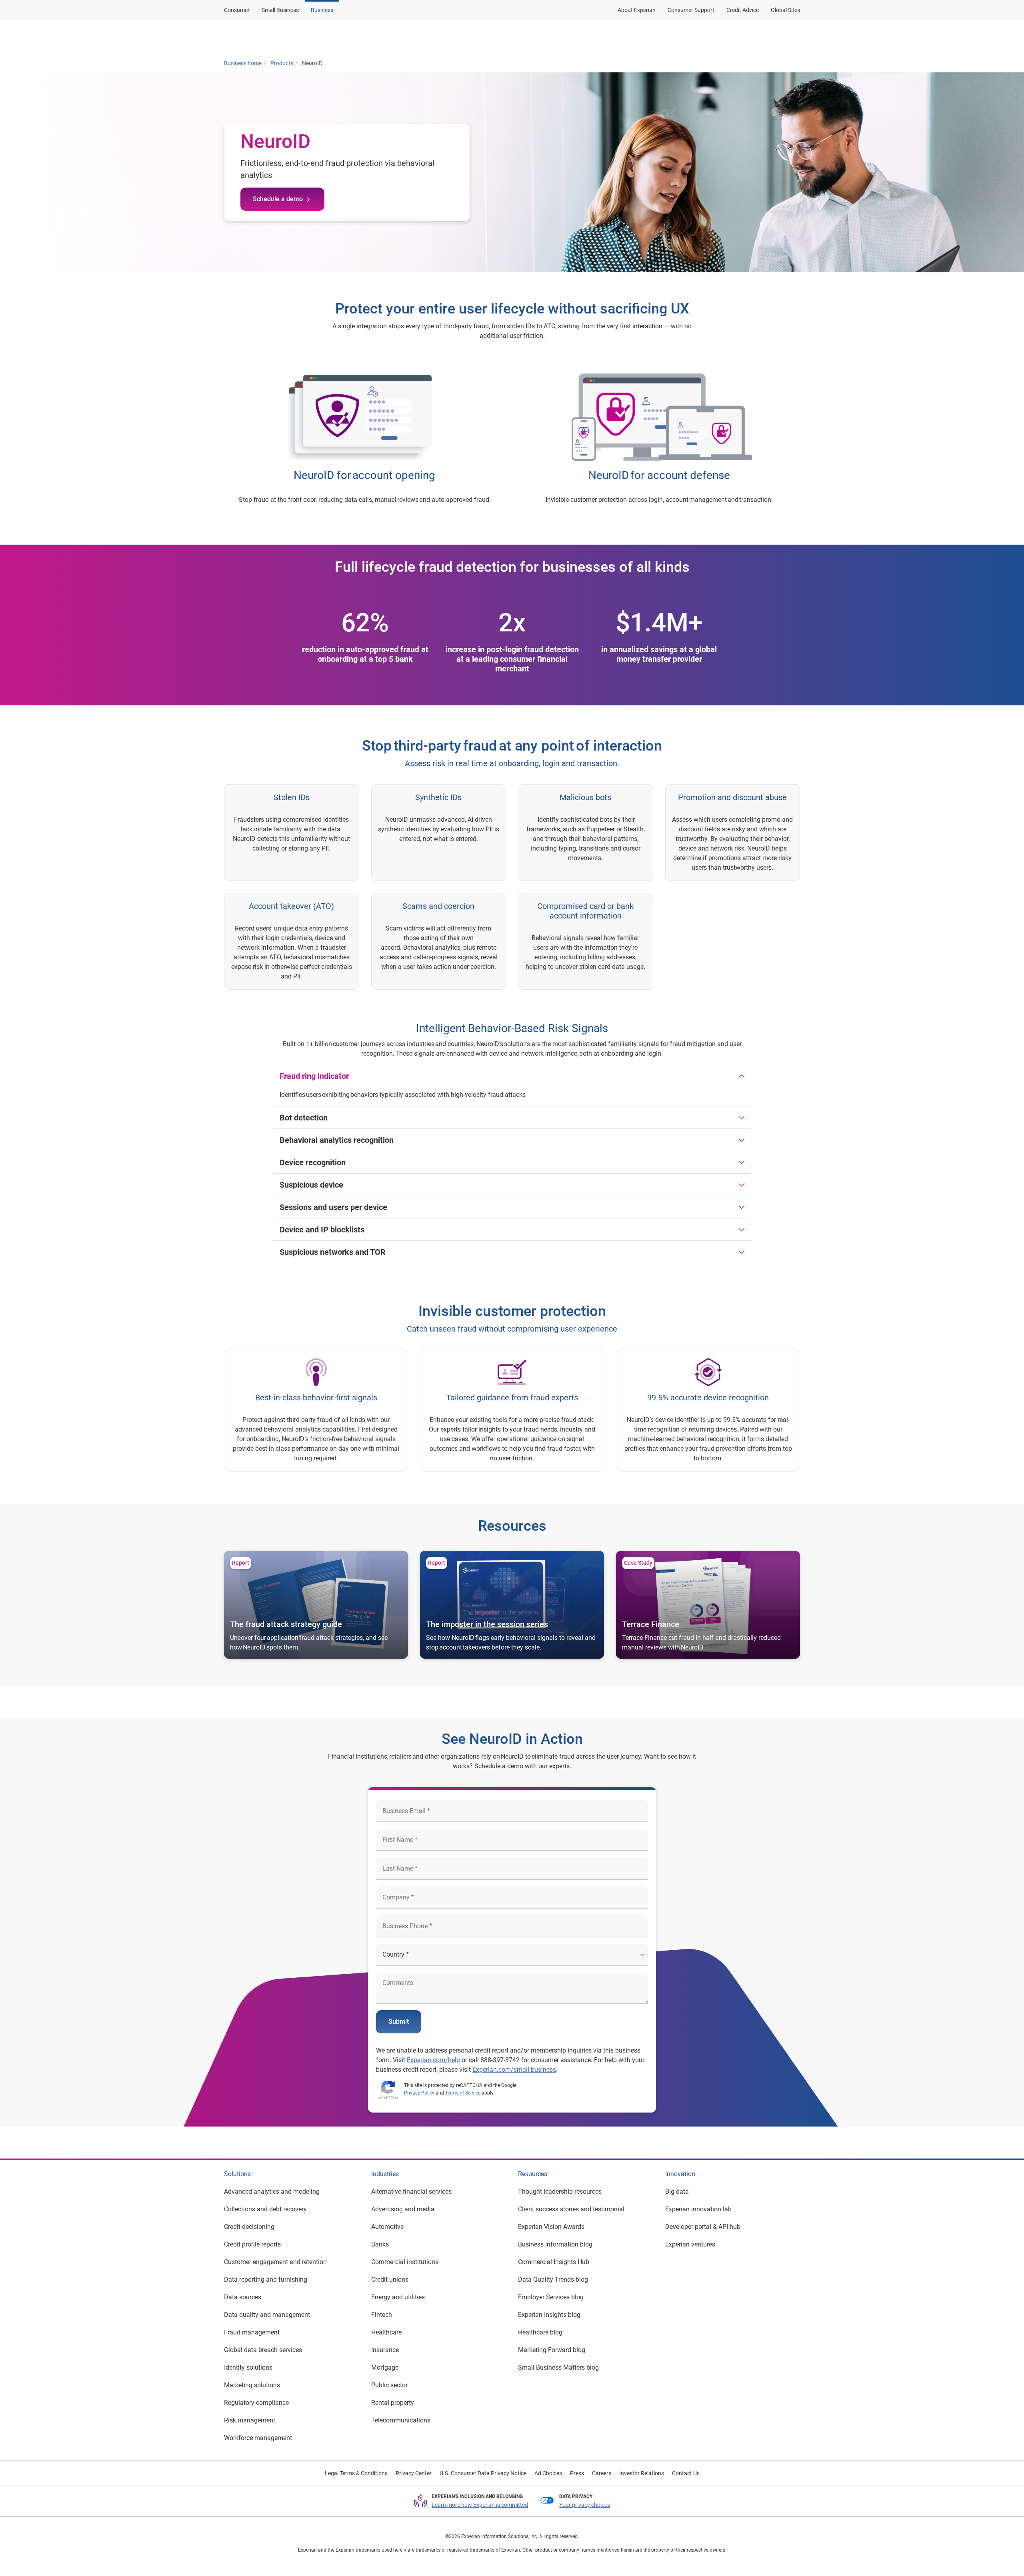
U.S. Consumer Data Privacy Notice (483, 2473)
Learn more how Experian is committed (480, 2505)
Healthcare (386, 2332)
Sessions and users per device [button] (333, 1207)
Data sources (243, 2297)
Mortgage (385, 2367)
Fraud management (252, 2332)
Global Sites (785, 10)
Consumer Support (691, 10)
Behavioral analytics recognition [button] (337, 1140)
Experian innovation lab (698, 2209)
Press (577, 2473)
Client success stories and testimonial (571, 2209)
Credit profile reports (252, 2244)
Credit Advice (743, 10)
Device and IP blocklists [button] (322, 1230)
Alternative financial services (411, 2192)
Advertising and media (403, 2209)
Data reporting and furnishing (266, 2279)
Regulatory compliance (256, 2403)
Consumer (237, 10)
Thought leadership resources (560, 2192)
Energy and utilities (398, 2297)
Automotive (387, 2227)
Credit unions (390, 2279)
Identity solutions (248, 2367)
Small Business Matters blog (558, 2367)
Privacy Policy (419, 2093)
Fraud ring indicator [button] (314, 1076)
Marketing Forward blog (552, 2350)
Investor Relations (642, 2473)
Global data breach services (263, 2350)
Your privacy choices (585, 2505)
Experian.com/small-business (514, 2070)
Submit (399, 2022)
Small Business (280, 10)
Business (322, 10)
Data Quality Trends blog (553, 2279)
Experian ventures (690, 2244)
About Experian (637, 10)
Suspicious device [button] (311, 1185)
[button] (697, 37)
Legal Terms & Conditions (356, 2473)
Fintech (382, 2315)
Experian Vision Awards (551, 2227)
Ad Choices (548, 2473)
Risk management (250, 2420)
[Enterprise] (263, 37)
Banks (380, 2244)
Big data (677, 2192)
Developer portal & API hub (703, 2227)
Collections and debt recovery (265, 2209)
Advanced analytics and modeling (272, 2192)
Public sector (389, 2385)
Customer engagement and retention (275, 2262)
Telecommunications (401, 2420)
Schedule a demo (278, 199)
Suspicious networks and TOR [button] (333, 1252)
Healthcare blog (540, 2332)
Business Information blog (555, 2244)
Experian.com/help (433, 2060)
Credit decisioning (249, 2227)
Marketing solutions (252, 2385)
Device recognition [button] (313, 1162)
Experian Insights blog (549, 2315)
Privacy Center (414, 2473)
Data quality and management (267, 2315)
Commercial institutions (405, 2262)
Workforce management (258, 2438)
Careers (602, 2473)
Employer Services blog (551, 2297)
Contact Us (686, 2473)
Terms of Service (463, 2093)
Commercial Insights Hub (554, 2262)
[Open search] (792, 37)
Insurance (385, 2350)
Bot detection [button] (304, 1118)
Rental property (393, 2403)
